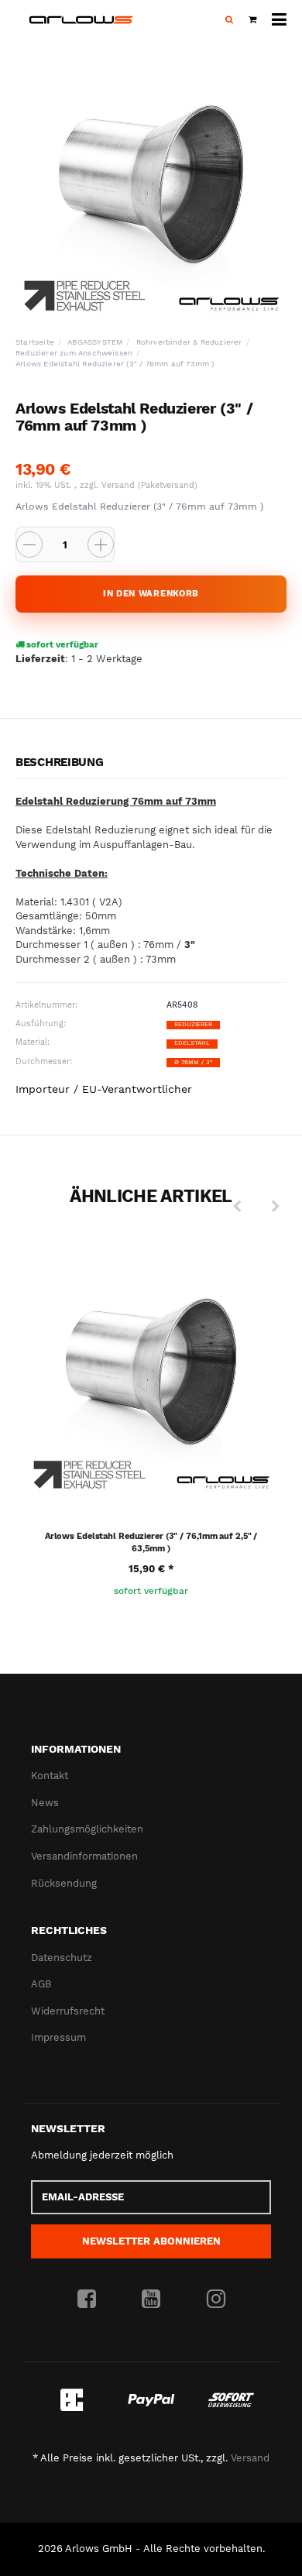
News (45, 1803)
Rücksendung (64, 1883)
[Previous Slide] (237, 1207)
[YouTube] (151, 2300)
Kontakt (50, 1776)
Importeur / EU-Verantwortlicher (104, 1089)
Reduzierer (193, 1024)
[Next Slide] (276, 1207)
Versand (120, 485)
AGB (41, 1984)
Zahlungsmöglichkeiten (87, 1829)
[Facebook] (87, 2300)
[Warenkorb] (252, 20)
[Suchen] (229, 20)
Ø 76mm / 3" (193, 1062)
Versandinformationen (84, 1856)
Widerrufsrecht (68, 2011)
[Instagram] (216, 2300)
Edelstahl (192, 1043)
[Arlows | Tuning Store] (81, 20)
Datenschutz (62, 1958)
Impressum (58, 2037)
